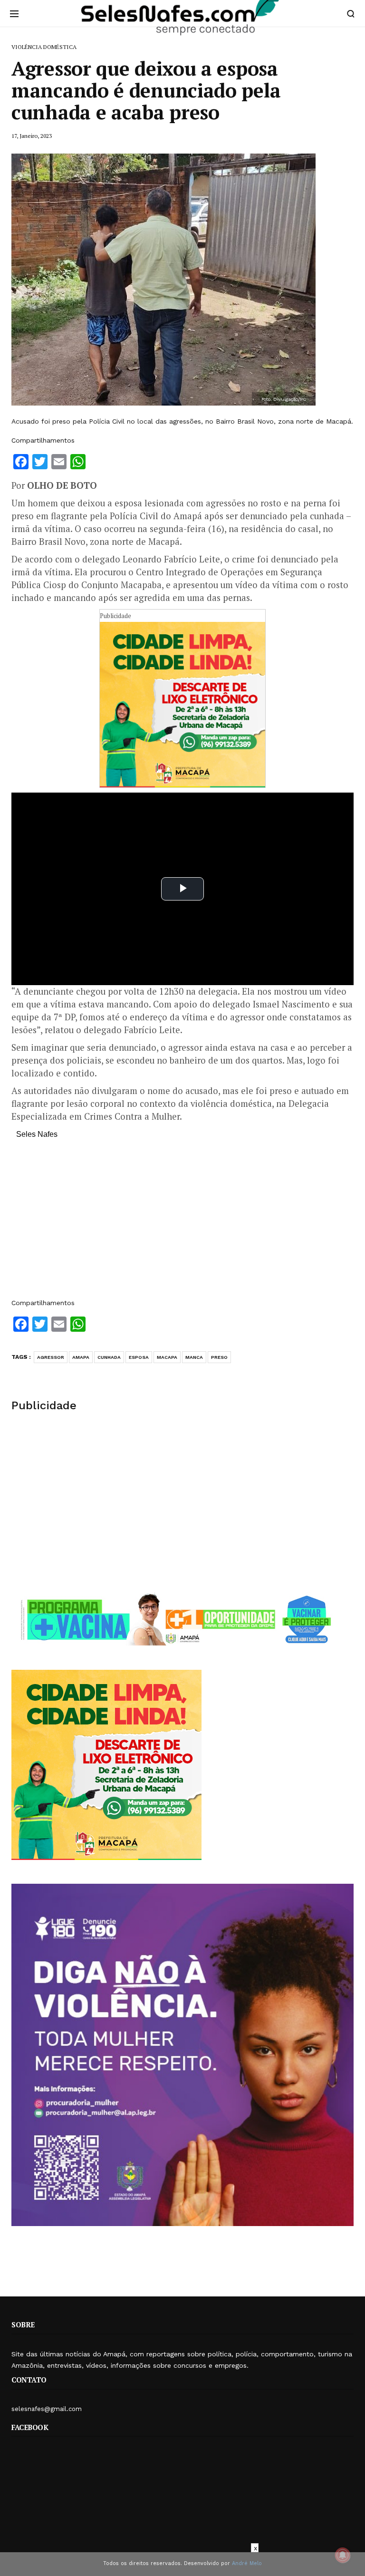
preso (219, 1357)
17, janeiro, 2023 (32, 136)
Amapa (81, 1357)
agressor (51, 1357)
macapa (167, 1357)
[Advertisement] (182, 1223)
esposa (139, 1357)
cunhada (109, 1357)
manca (194, 1357)
